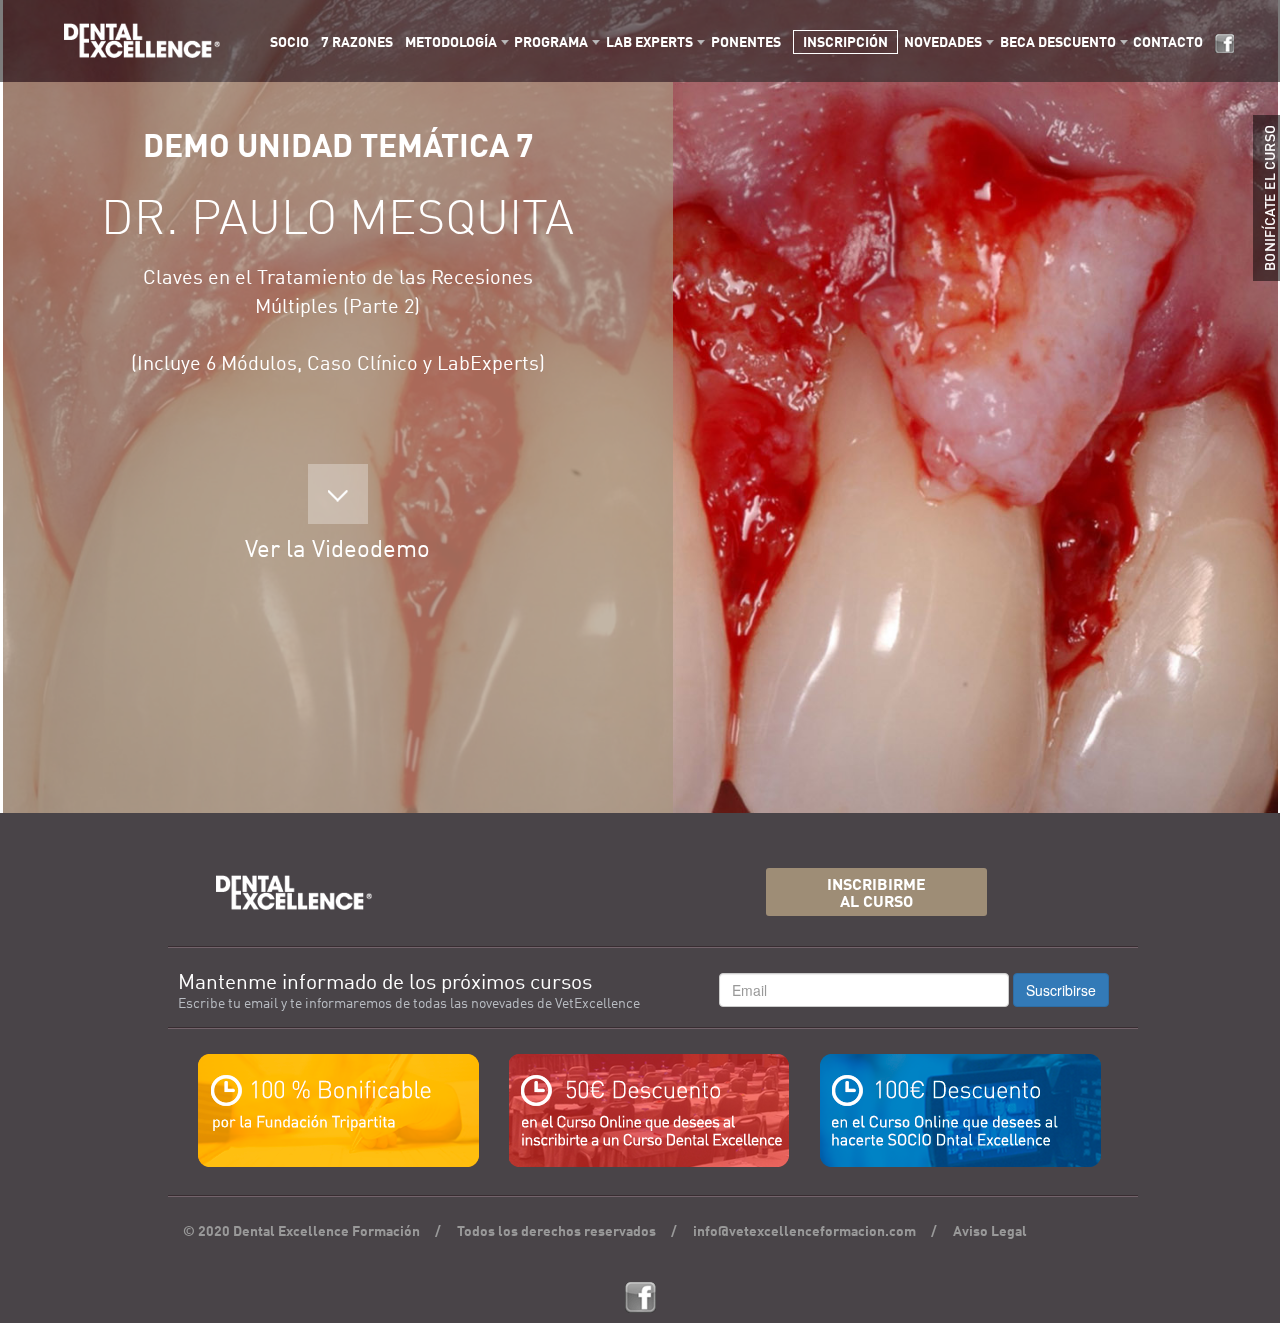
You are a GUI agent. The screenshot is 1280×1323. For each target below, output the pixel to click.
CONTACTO (1168, 43)
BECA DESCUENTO (1058, 43)
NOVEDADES (943, 43)
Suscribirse (1061, 990)
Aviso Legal (990, 1232)
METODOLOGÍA (451, 43)
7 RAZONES (357, 43)
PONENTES (746, 43)
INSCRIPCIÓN (845, 43)
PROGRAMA (551, 43)
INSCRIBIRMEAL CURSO (876, 894)
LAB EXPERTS (649, 43)
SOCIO (289, 43)
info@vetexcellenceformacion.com (804, 1232)
